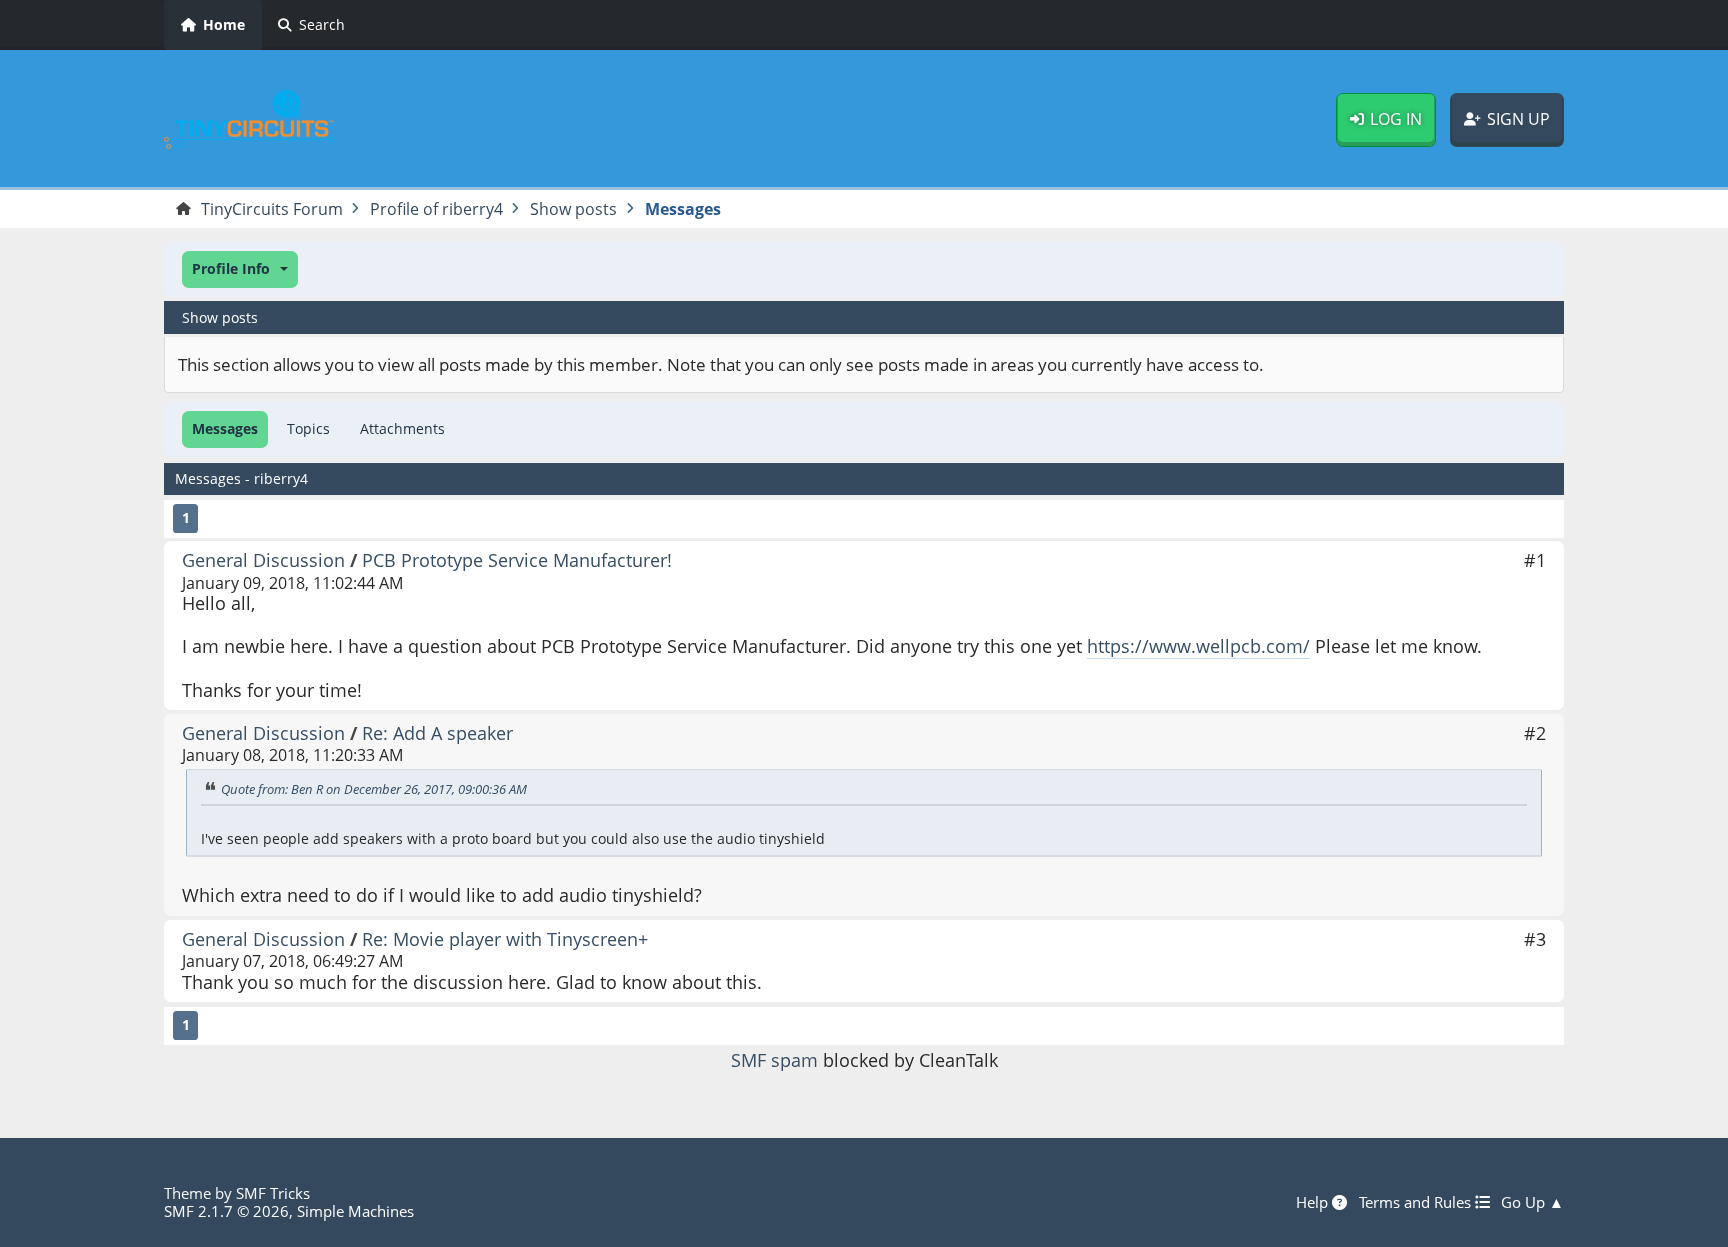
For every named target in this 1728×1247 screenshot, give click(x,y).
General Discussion (263, 560)
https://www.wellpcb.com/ (1198, 646)
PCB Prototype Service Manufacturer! (517, 560)
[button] (240, 269)
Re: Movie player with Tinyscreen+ (505, 939)
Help (1314, 1202)
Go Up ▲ (1532, 1202)
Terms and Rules (1417, 1202)
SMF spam (774, 1060)
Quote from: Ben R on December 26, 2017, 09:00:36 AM (374, 789)
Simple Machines (355, 1211)
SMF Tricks (273, 1193)
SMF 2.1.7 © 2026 (226, 1211)
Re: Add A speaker (437, 733)
